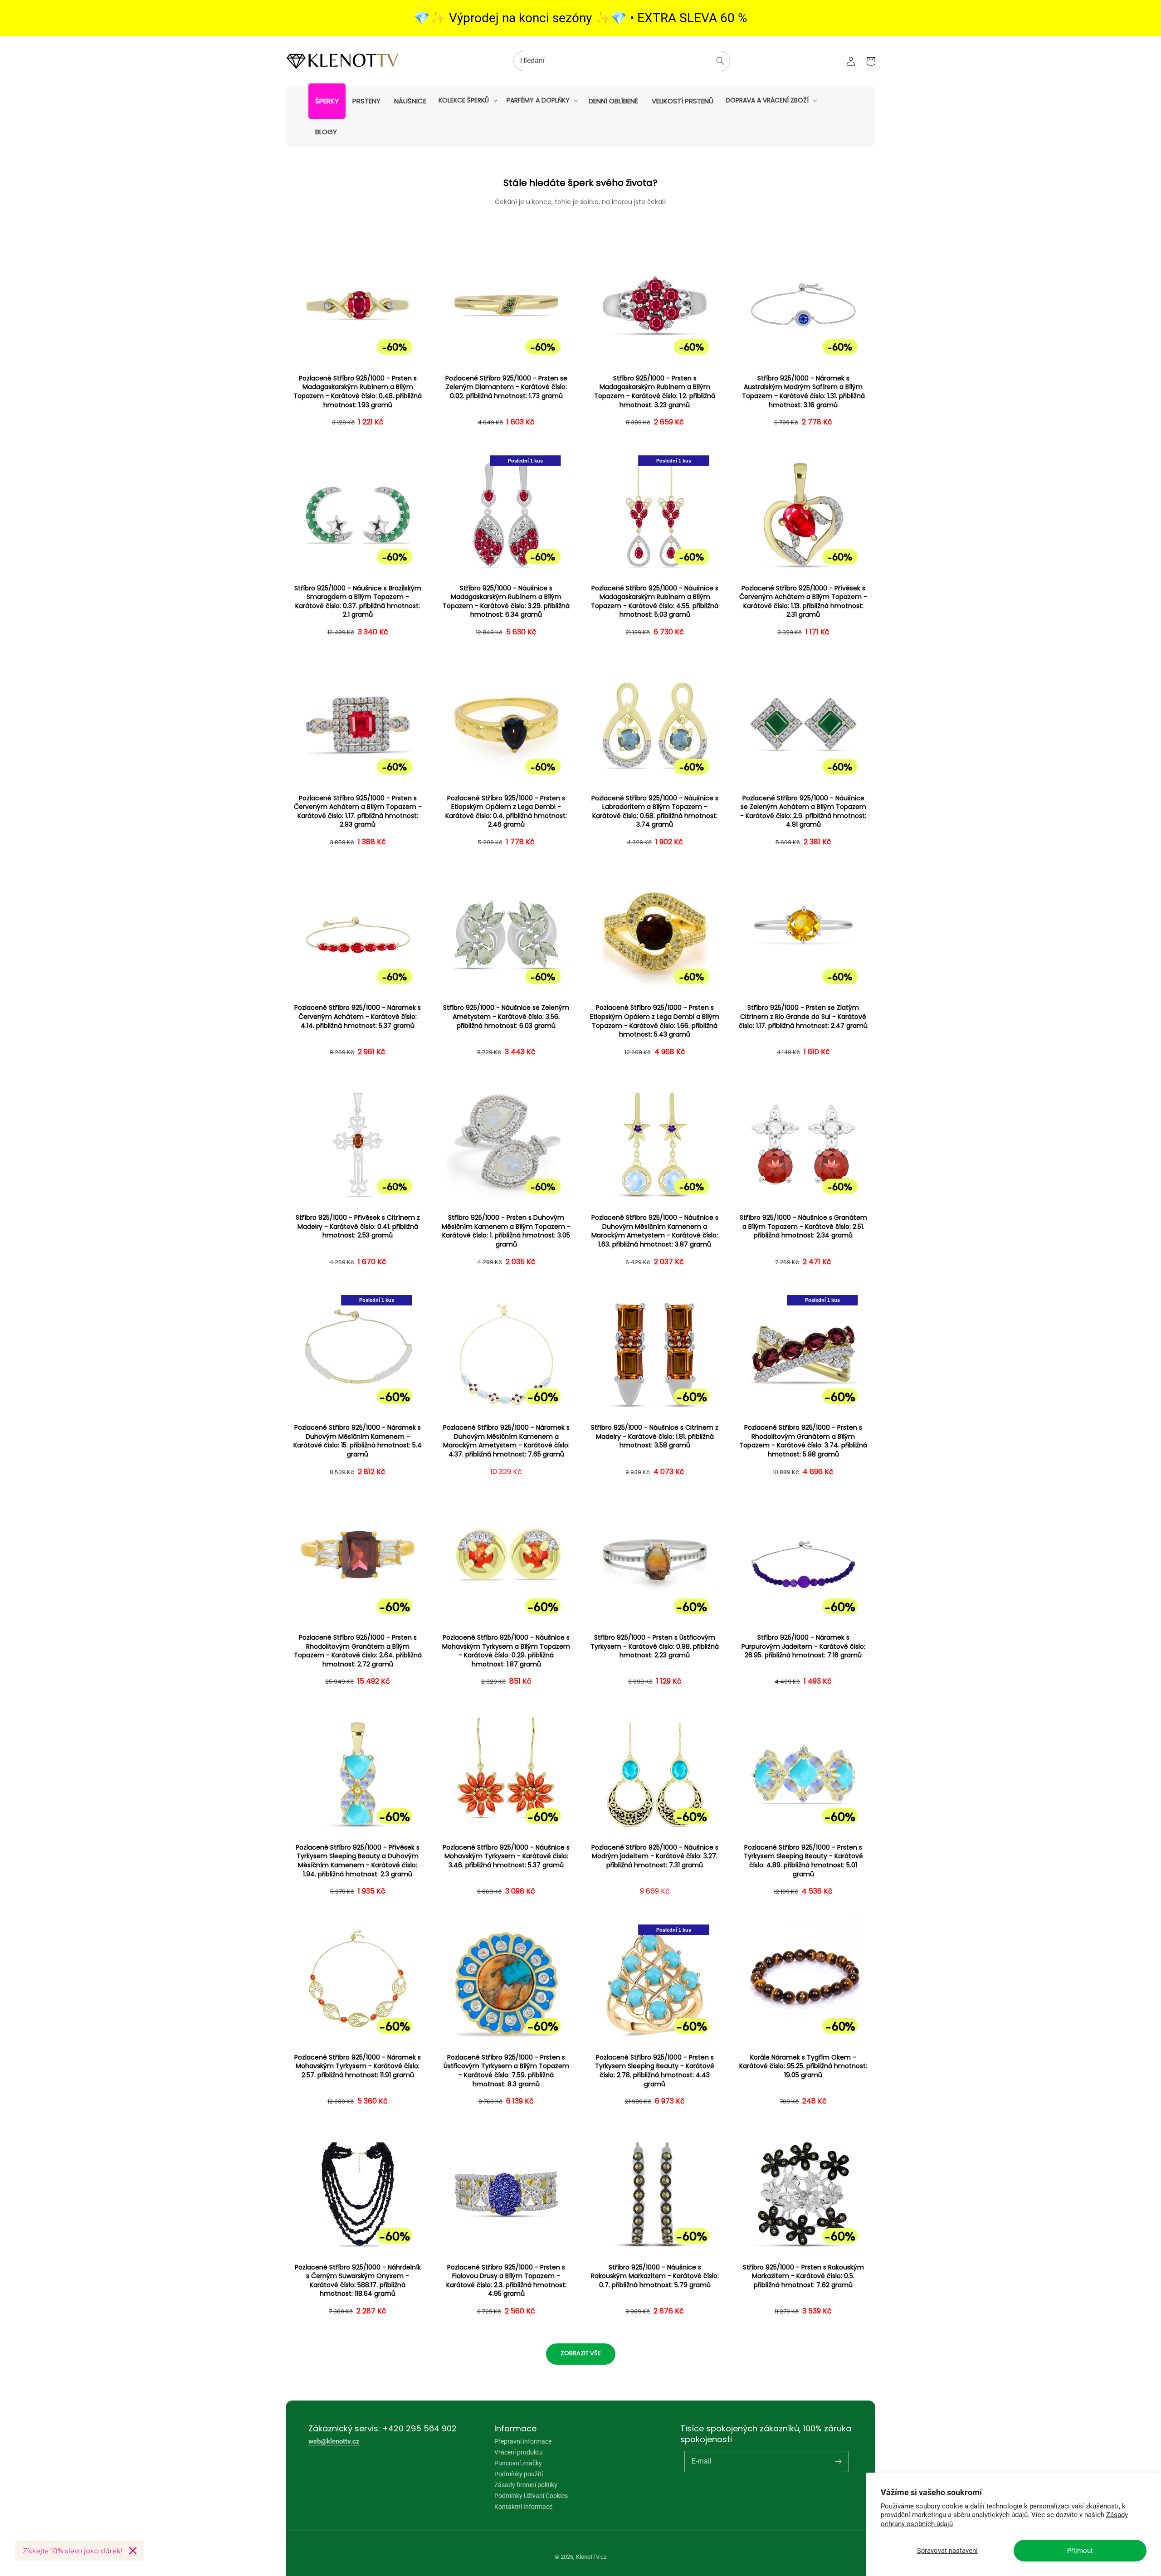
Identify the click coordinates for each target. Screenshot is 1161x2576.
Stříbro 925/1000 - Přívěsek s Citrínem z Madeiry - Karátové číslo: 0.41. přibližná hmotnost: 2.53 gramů (358, 1227)
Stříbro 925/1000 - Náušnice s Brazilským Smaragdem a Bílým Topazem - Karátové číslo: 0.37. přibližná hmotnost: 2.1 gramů (358, 602)
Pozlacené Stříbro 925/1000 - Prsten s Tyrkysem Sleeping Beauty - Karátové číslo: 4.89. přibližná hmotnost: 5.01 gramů (803, 1861)
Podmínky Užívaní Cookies (531, 2496)
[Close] (133, 2551)
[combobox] (622, 61)
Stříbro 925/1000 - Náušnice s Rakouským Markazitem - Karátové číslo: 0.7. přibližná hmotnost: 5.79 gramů (655, 2276)
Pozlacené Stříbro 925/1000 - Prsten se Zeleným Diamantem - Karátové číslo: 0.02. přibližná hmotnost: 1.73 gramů (506, 387)
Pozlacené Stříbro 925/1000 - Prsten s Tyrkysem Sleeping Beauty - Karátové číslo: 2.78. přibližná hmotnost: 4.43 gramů (655, 2071)
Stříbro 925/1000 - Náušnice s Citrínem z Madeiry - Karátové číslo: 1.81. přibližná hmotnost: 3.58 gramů (655, 1437)
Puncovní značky (518, 2463)
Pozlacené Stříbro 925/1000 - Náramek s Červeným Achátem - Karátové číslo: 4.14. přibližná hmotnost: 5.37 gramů (358, 1017)
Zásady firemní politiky (526, 2485)
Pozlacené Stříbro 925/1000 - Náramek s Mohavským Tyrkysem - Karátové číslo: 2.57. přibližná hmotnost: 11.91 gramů (358, 2066)
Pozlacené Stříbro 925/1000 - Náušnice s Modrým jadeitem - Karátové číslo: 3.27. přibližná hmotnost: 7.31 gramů (655, 1856)
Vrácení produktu (519, 2452)
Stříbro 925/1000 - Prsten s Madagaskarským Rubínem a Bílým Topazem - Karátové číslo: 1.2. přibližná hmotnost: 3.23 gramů (655, 392)
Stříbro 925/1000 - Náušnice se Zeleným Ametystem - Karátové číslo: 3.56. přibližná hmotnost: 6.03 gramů (506, 1017)
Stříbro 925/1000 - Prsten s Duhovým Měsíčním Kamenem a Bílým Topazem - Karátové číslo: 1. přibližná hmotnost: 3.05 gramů (506, 1231)
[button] (467, 100)
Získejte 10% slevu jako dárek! (72, 2551)
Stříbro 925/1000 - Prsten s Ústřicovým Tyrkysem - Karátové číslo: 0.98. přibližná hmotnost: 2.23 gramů (655, 1646)
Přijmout (1080, 2551)
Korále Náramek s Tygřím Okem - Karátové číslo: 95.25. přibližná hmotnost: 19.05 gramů (803, 2066)
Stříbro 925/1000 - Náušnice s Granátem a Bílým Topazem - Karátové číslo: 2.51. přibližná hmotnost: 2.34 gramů (803, 1227)
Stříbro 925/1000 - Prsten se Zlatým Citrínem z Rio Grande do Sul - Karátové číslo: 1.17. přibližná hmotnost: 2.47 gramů (803, 1017)
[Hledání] (720, 61)
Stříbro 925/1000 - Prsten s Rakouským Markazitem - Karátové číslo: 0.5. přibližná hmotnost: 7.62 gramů (803, 2276)
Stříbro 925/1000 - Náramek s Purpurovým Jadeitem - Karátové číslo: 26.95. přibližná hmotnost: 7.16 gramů (803, 1646)
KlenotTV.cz (591, 2557)
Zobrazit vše (581, 2353)
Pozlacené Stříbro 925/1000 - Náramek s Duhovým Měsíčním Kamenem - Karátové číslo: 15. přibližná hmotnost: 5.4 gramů (358, 1441)
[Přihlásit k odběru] (838, 2461)
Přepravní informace (523, 2442)
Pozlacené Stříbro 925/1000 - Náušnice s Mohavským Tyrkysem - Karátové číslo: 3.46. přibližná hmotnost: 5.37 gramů (506, 1856)
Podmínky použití (519, 2474)
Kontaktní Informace (523, 2507)
